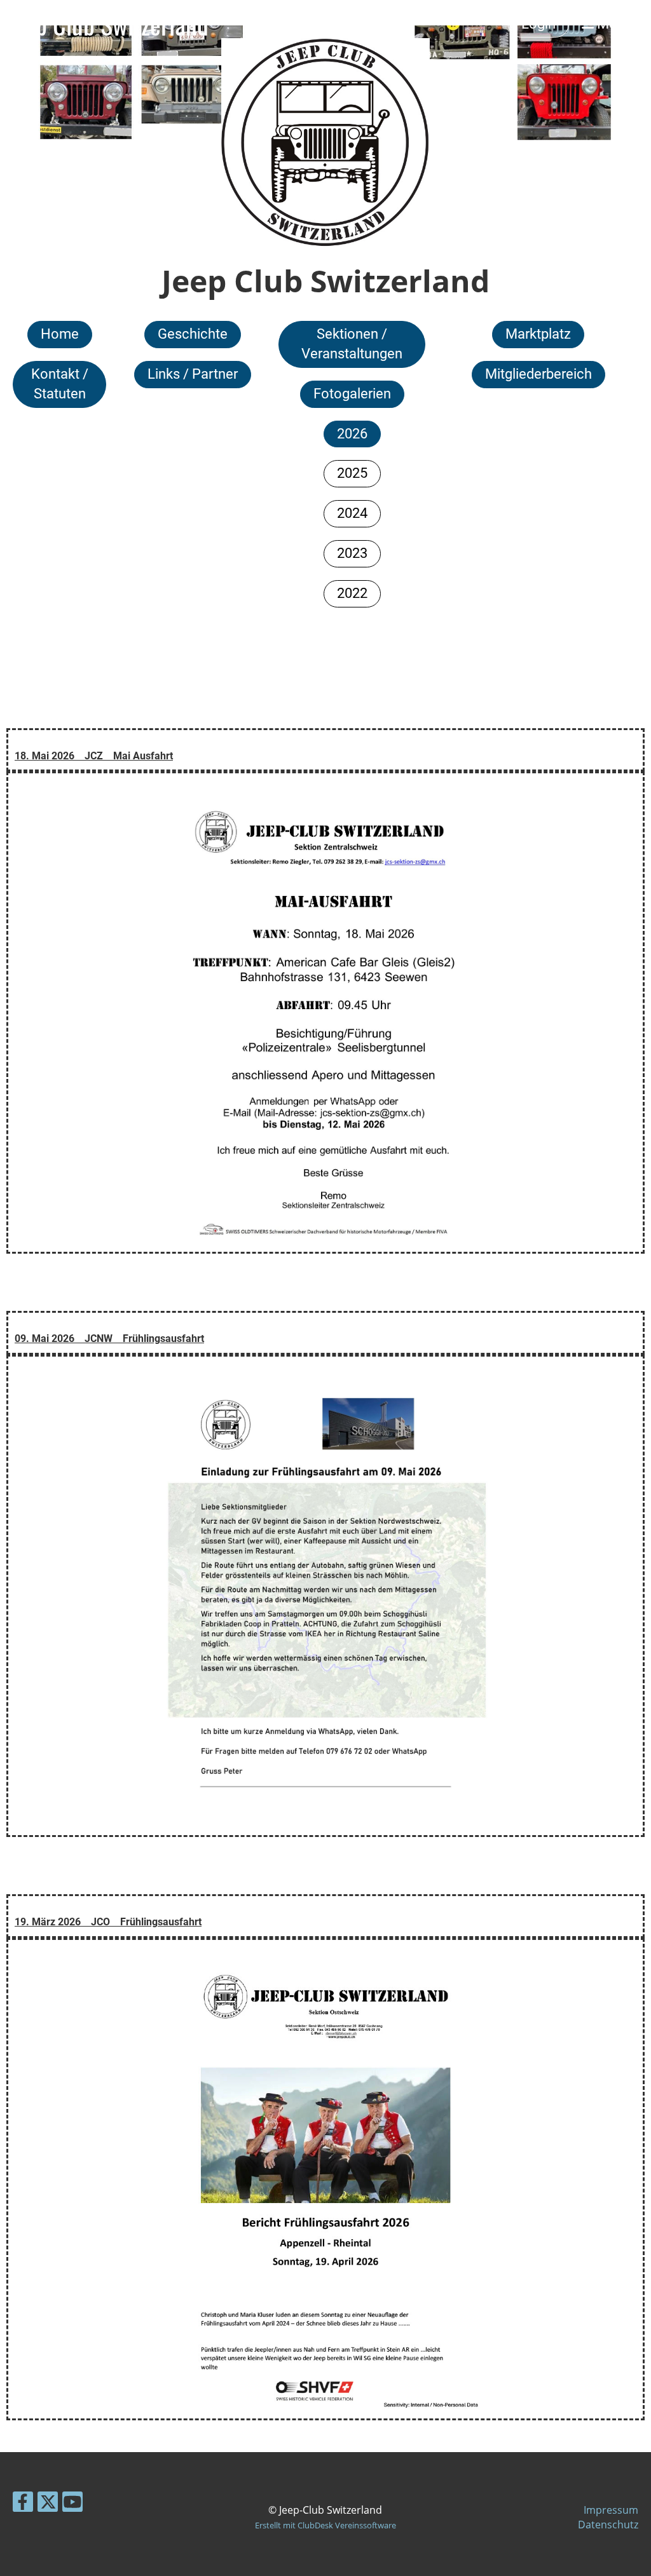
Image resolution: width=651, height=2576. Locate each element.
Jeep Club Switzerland (107, 24)
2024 (352, 513)
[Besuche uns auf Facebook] (23, 2504)
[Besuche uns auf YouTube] (72, 2504)
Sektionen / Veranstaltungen (352, 344)
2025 (352, 473)
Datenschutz (608, 2525)
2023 (352, 553)
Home (60, 334)
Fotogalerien (352, 394)
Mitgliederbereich (538, 374)
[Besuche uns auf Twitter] (48, 2504)
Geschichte (193, 334)
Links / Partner (193, 374)
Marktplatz (538, 334)
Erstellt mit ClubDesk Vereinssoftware (325, 2525)
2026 (352, 434)
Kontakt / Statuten (60, 384)
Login (538, 24)
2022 (352, 593)
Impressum (611, 2510)
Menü (613, 24)
